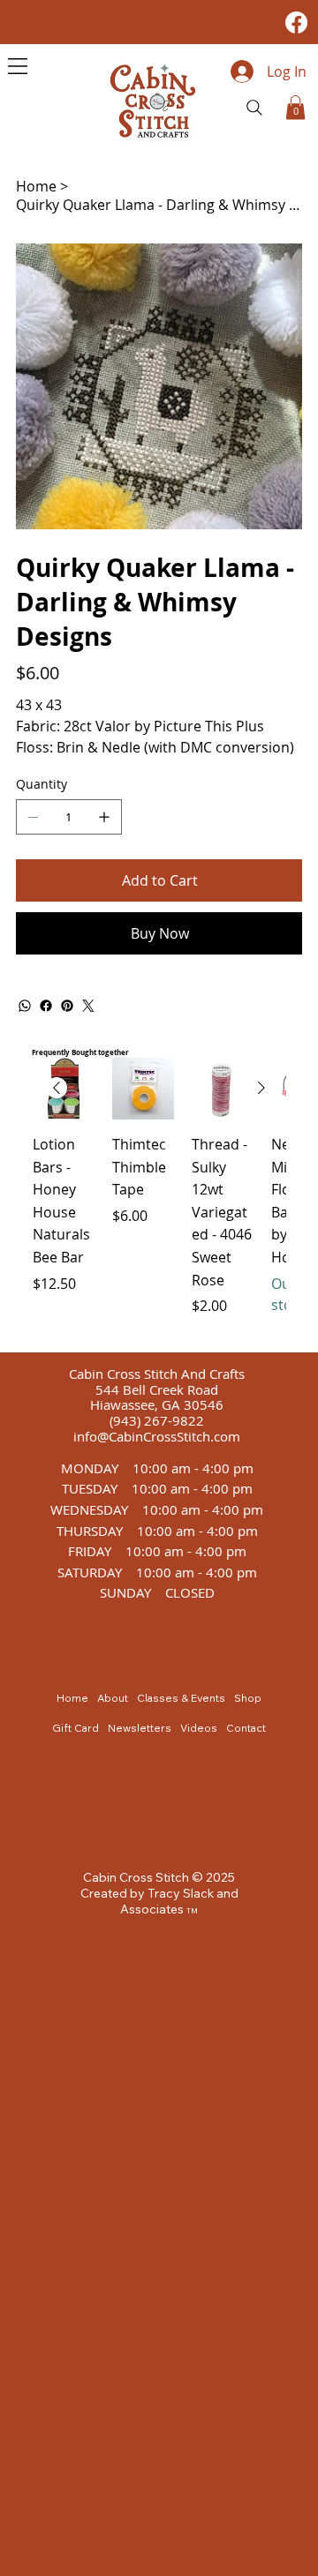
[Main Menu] (18, 66)
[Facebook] (296, 22)
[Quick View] (143, 1089)
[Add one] (104, 817)
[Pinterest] (67, 1006)
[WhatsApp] (25, 1006)
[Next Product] (261, 1088)
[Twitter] (88, 1006)
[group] (159, 1198)
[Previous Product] (57, 1088)
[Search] (254, 108)
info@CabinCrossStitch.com (157, 1437)
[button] (295, 107)
